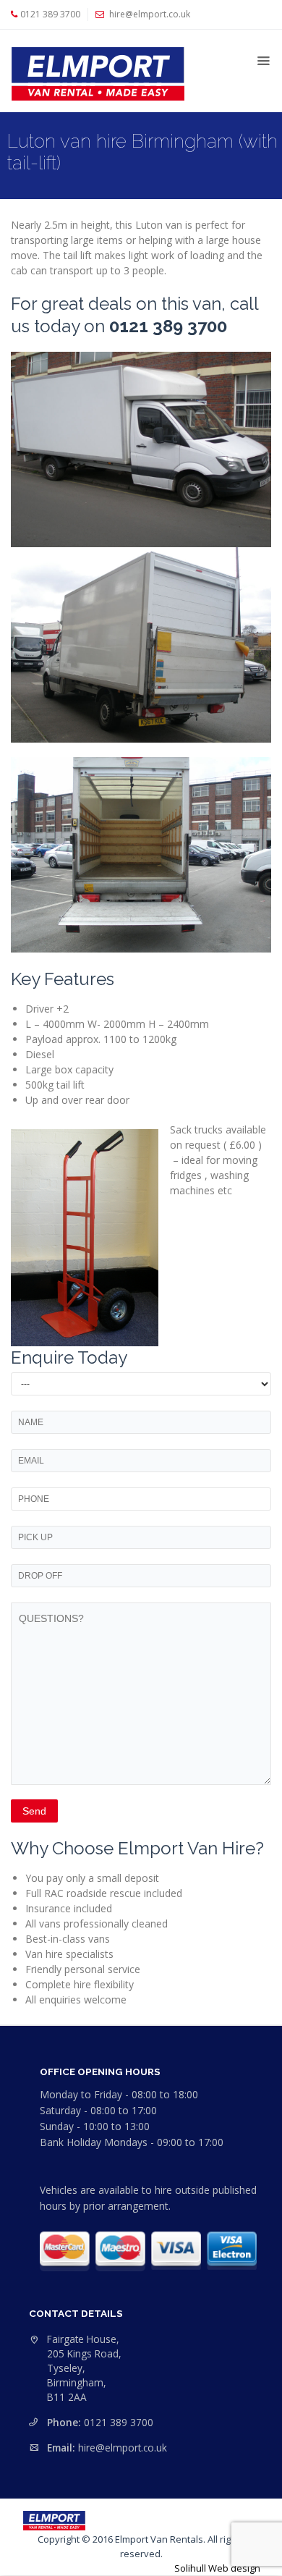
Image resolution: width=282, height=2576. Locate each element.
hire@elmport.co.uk (123, 2448)
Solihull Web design (217, 2568)
